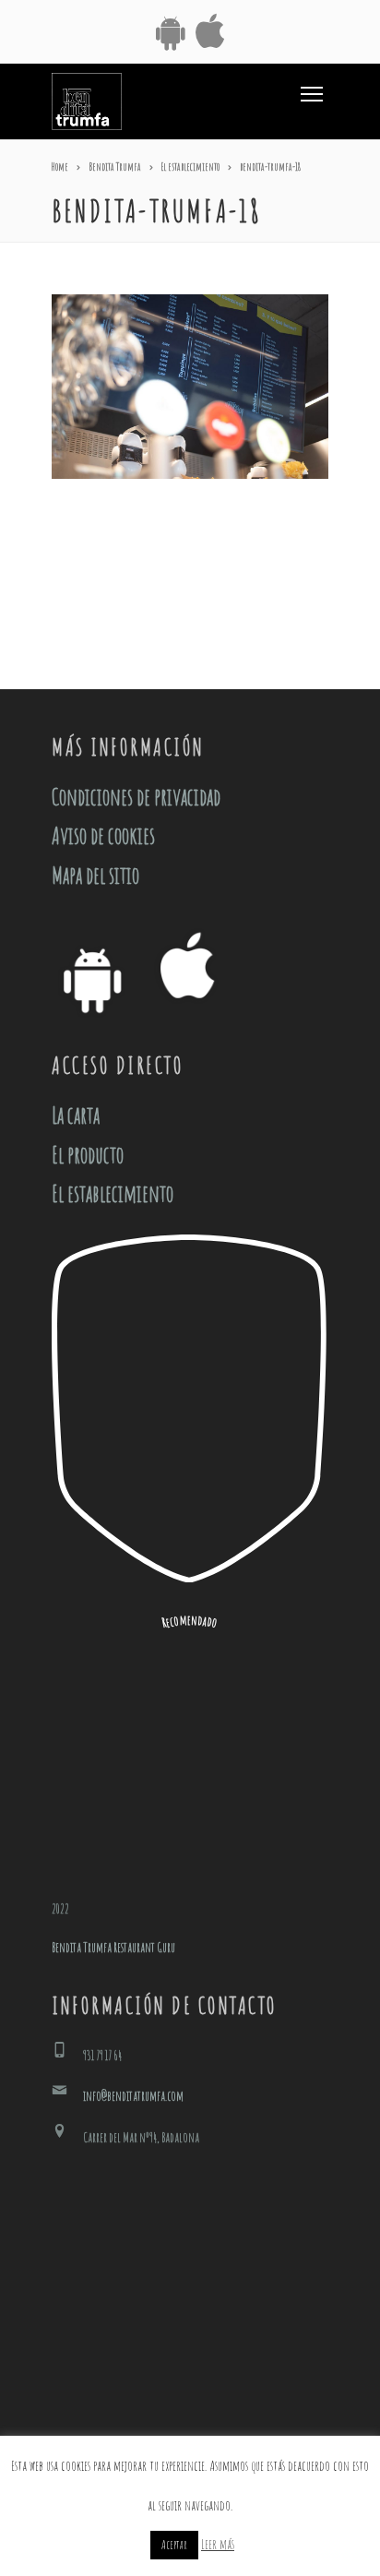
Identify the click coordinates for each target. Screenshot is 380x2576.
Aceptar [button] (174, 2545)
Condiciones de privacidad (136, 797)
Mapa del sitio (95, 875)
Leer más (218, 2544)
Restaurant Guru (144, 1947)
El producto (88, 1155)
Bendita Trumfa (82, 1947)
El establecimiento (113, 1193)
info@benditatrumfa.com (133, 2096)
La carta (76, 1115)
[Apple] (210, 34)
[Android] (170, 34)
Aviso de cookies (103, 835)
